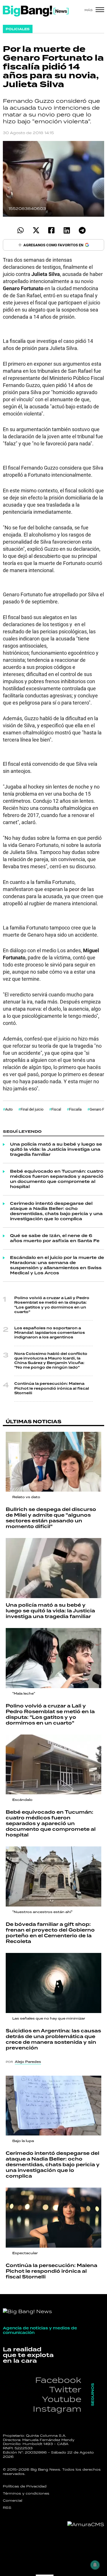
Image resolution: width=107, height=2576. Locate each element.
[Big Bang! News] (36, 11)
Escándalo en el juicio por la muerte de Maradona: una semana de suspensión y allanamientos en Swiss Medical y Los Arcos (57, 1266)
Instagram (57, 2409)
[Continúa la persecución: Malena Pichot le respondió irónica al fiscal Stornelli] (53, 2218)
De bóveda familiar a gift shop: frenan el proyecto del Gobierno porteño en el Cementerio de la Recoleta (50, 1933)
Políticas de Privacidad (25, 2486)
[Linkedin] (67, 230)
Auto (9, 1109)
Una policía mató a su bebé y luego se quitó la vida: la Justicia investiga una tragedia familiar (56, 1150)
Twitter (65, 2389)
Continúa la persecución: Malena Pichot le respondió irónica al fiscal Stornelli (52, 1388)
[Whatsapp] (21, 230)
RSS (7, 2508)
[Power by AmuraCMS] (86, 2524)
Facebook (58, 2380)
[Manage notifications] (95, 2565)
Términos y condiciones (26, 2493)
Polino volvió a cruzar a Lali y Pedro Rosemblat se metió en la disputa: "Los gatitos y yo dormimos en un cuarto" (52, 1305)
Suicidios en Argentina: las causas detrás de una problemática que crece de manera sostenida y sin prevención (53, 2039)
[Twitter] (36, 230)
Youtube (62, 2399)
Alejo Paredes (28, 2062)
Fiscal (56, 1109)
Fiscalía (75, 1109)
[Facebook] (52, 230)
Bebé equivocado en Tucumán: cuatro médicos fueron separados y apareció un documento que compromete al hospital (57, 1179)
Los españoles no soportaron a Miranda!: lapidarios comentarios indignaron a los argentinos (50, 1333)
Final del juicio (32, 1109)
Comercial (13, 2501)
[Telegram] (82, 230)
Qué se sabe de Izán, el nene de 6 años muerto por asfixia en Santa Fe (55, 1238)
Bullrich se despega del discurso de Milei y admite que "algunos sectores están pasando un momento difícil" (51, 1518)
